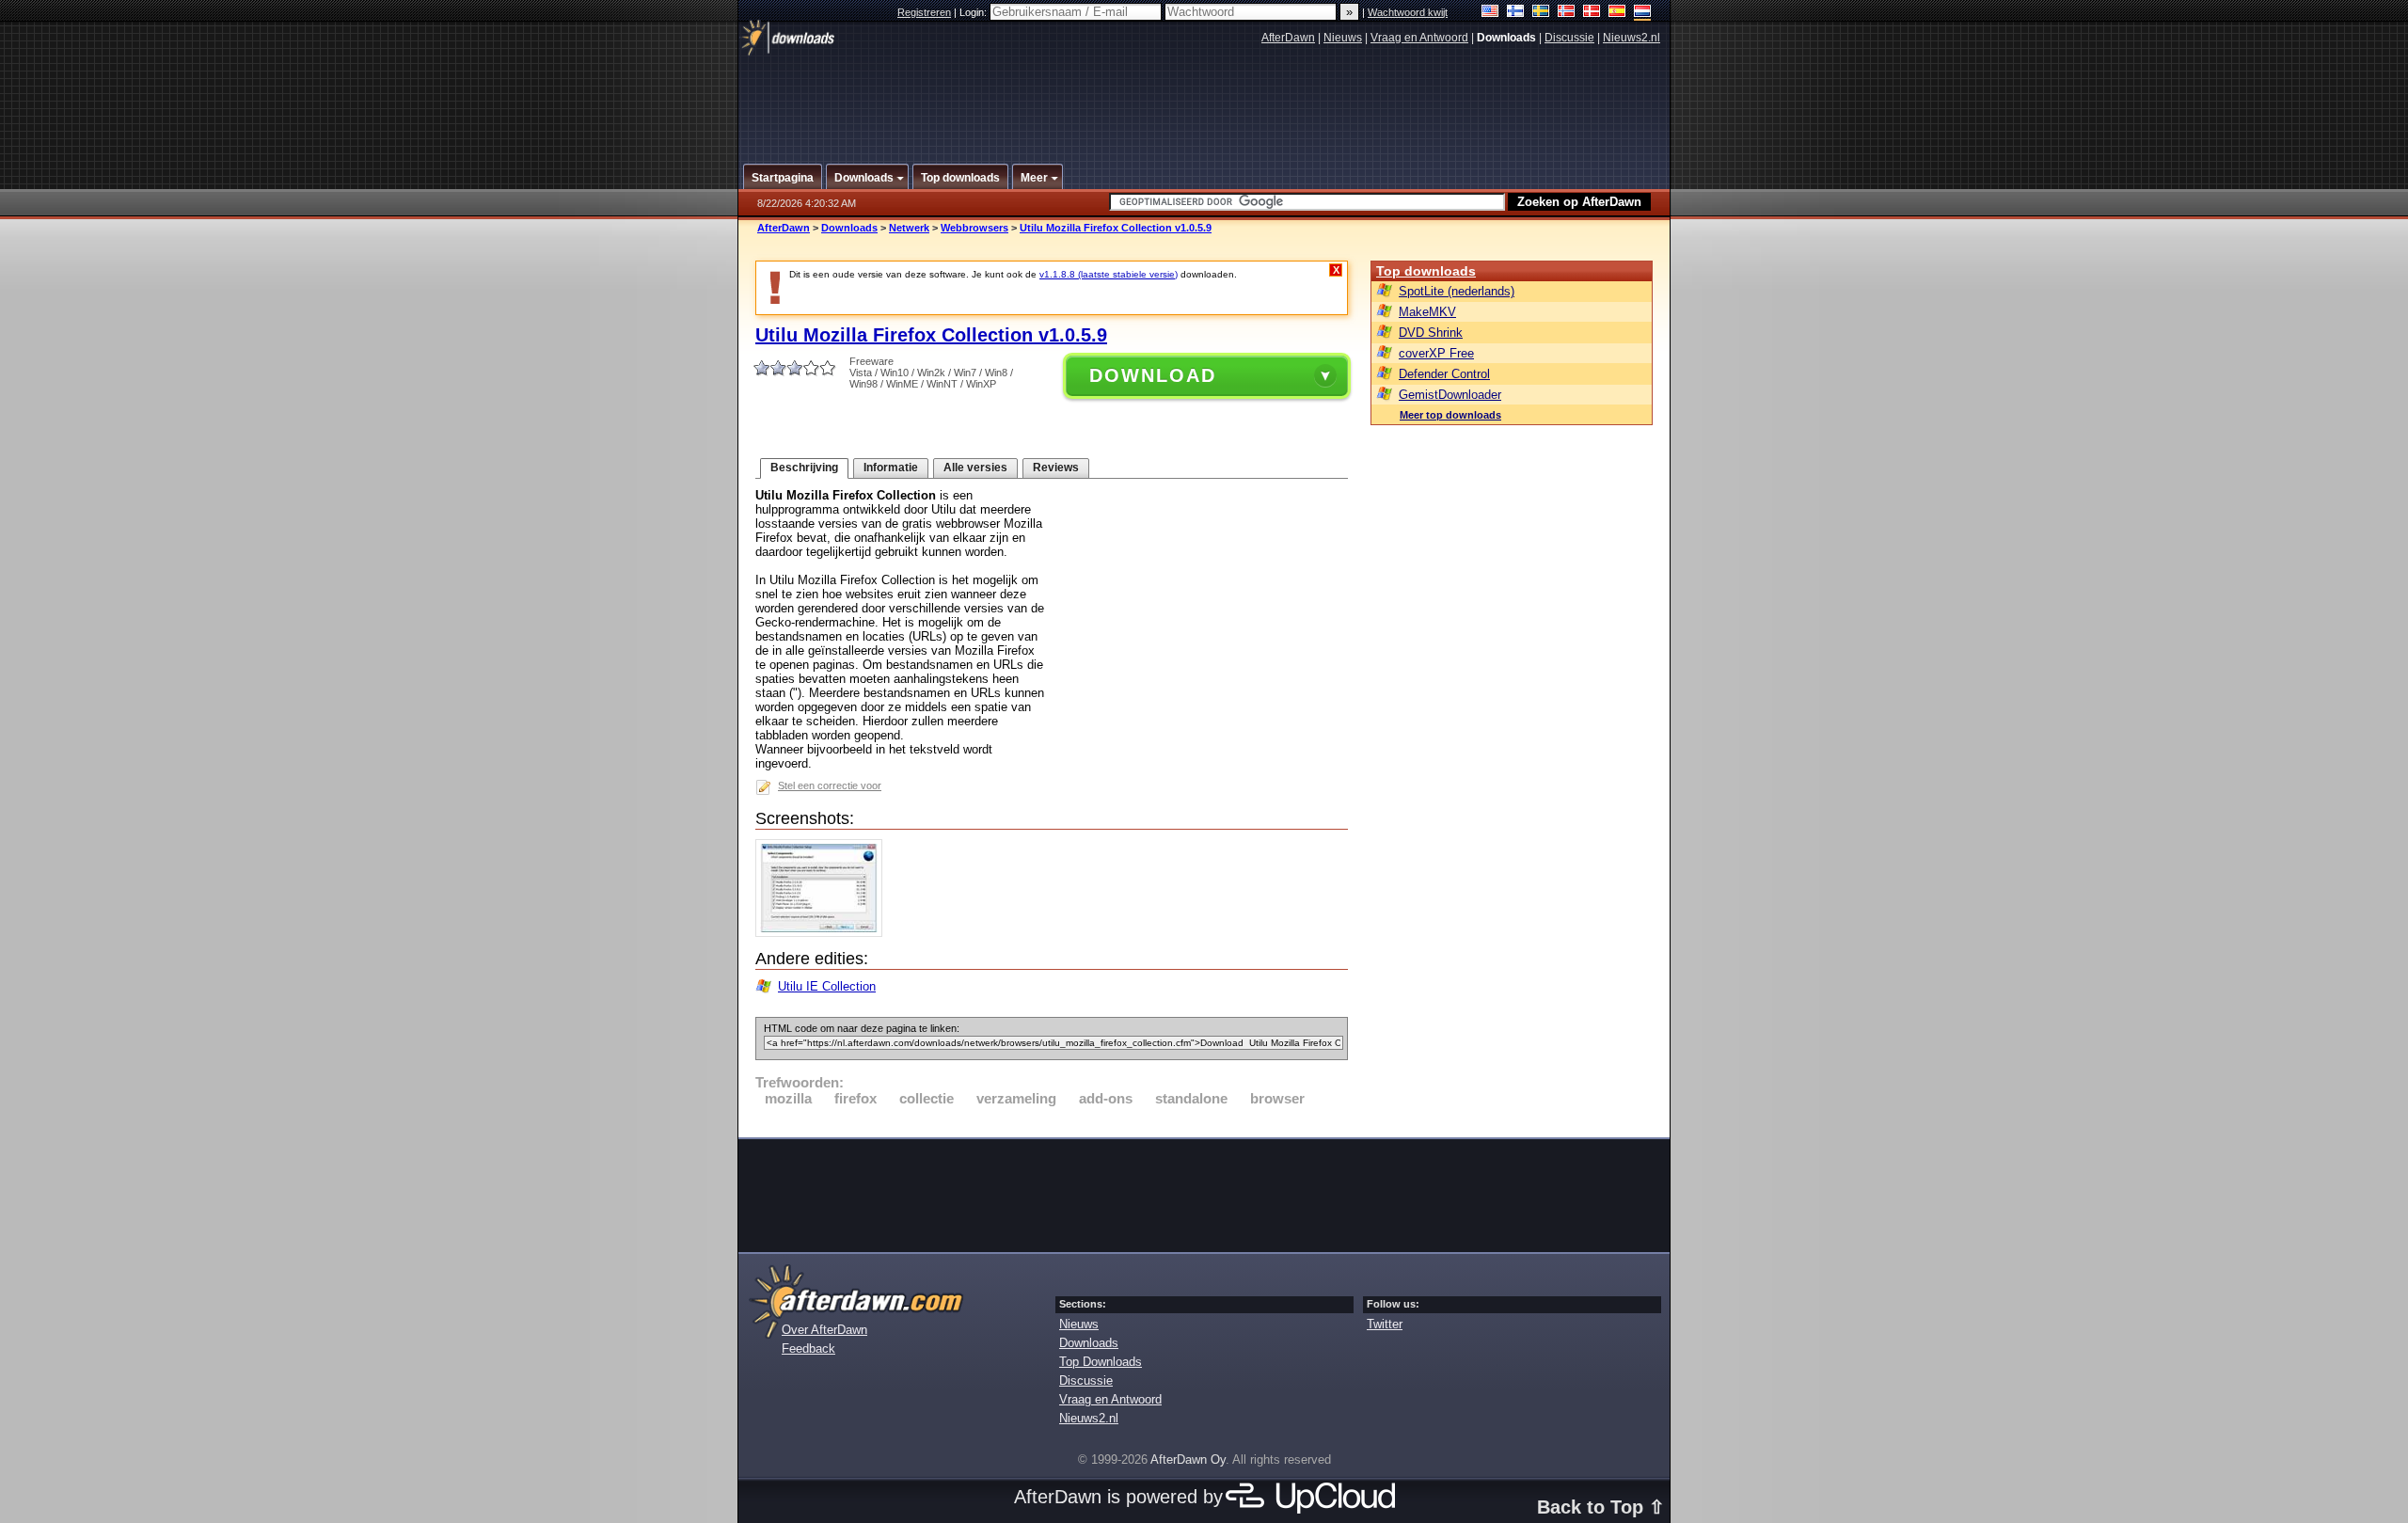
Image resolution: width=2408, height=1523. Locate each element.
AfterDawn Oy (1188, 1460)
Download (1153, 375)
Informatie (891, 468)
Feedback (808, 1348)
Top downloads (1426, 271)
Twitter (1385, 1324)
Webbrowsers (974, 228)
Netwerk (909, 228)
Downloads (849, 228)
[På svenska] (1541, 13)
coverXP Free (1436, 353)
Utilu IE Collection (827, 986)
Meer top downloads (1450, 415)
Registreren (924, 12)
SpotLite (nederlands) (1457, 291)
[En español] (1617, 13)
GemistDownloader (1450, 395)
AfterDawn (1288, 38)
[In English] (1490, 13)
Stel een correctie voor (830, 785)
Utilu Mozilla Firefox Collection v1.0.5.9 (1116, 228)
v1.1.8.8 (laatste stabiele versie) (1109, 274)
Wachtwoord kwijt (1408, 12)
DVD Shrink (1431, 333)
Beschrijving (804, 468)
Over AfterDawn (824, 1330)
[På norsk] (1567, 13)
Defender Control (1444, 374)
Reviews (1056, 468)
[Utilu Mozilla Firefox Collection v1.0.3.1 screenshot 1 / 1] (824, 933)
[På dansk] (1592, 13)
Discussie (1569, 38)
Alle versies (975, 468)
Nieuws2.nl (1632, 38)
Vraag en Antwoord (1419, 38)
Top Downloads (1101, 1362)
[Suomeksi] (1516, 13)
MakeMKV (1427, 312)
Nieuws (1343, 38)
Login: (974, 12)
